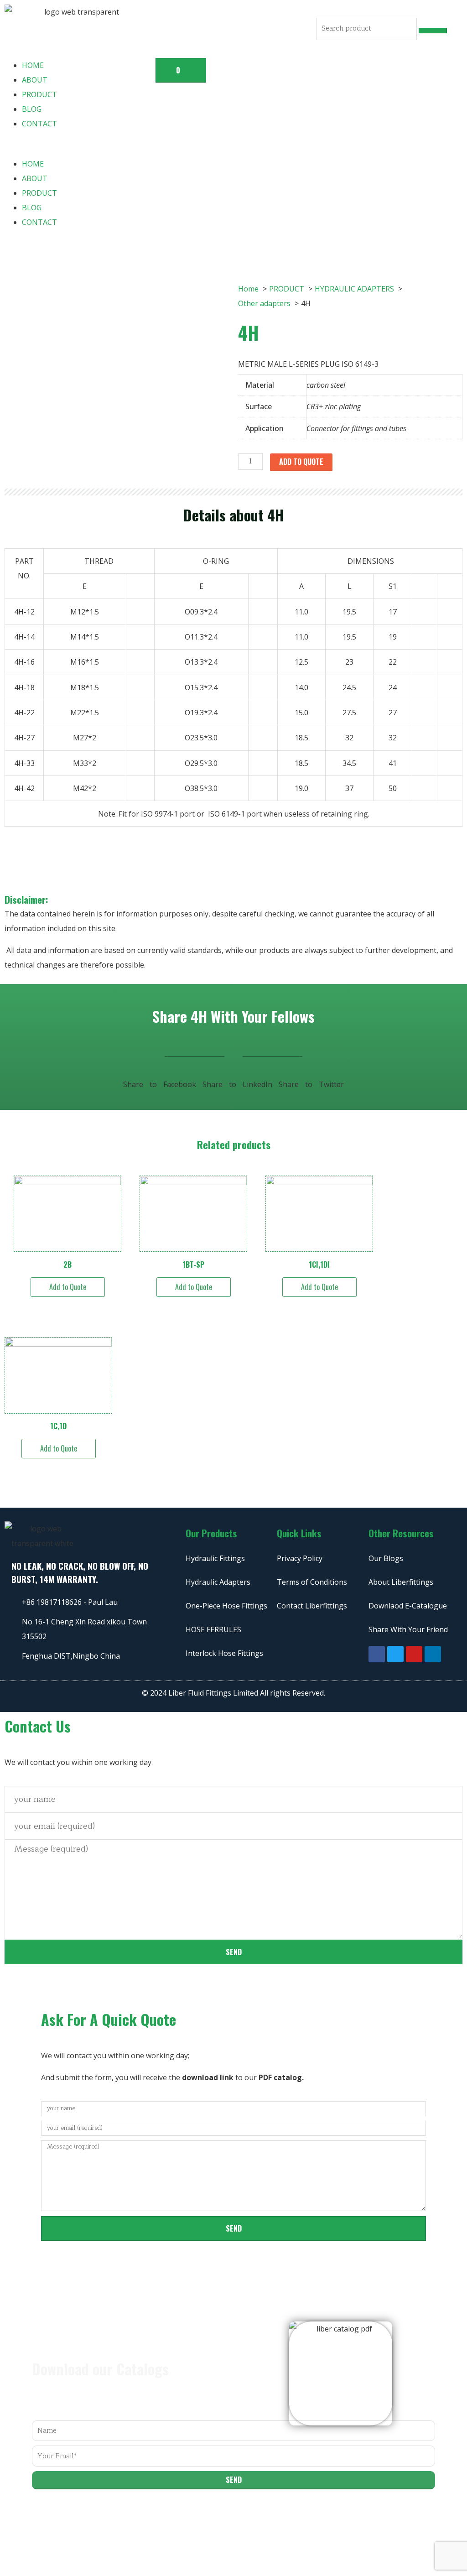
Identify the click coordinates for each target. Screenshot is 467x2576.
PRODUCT (39, 94)
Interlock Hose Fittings (224, 1653)
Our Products (211, 1533)
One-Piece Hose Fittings (226, 1606)
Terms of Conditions (312, 1582)
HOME (33, 65)
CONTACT (39, 124)
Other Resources (401, 1533)
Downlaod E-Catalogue (408, 1606)
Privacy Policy (300, 1558)
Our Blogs (386, 1558)
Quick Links (299, 1533)
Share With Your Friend (408, 1629)
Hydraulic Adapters (218, 1582)
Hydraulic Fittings (215, 1558)
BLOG (32, 109)
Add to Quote (301, 462)
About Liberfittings (401, 1582)
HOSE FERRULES (213, 1629)
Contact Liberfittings (312, 1606)
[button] (78, 149)
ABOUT (35, 80)
